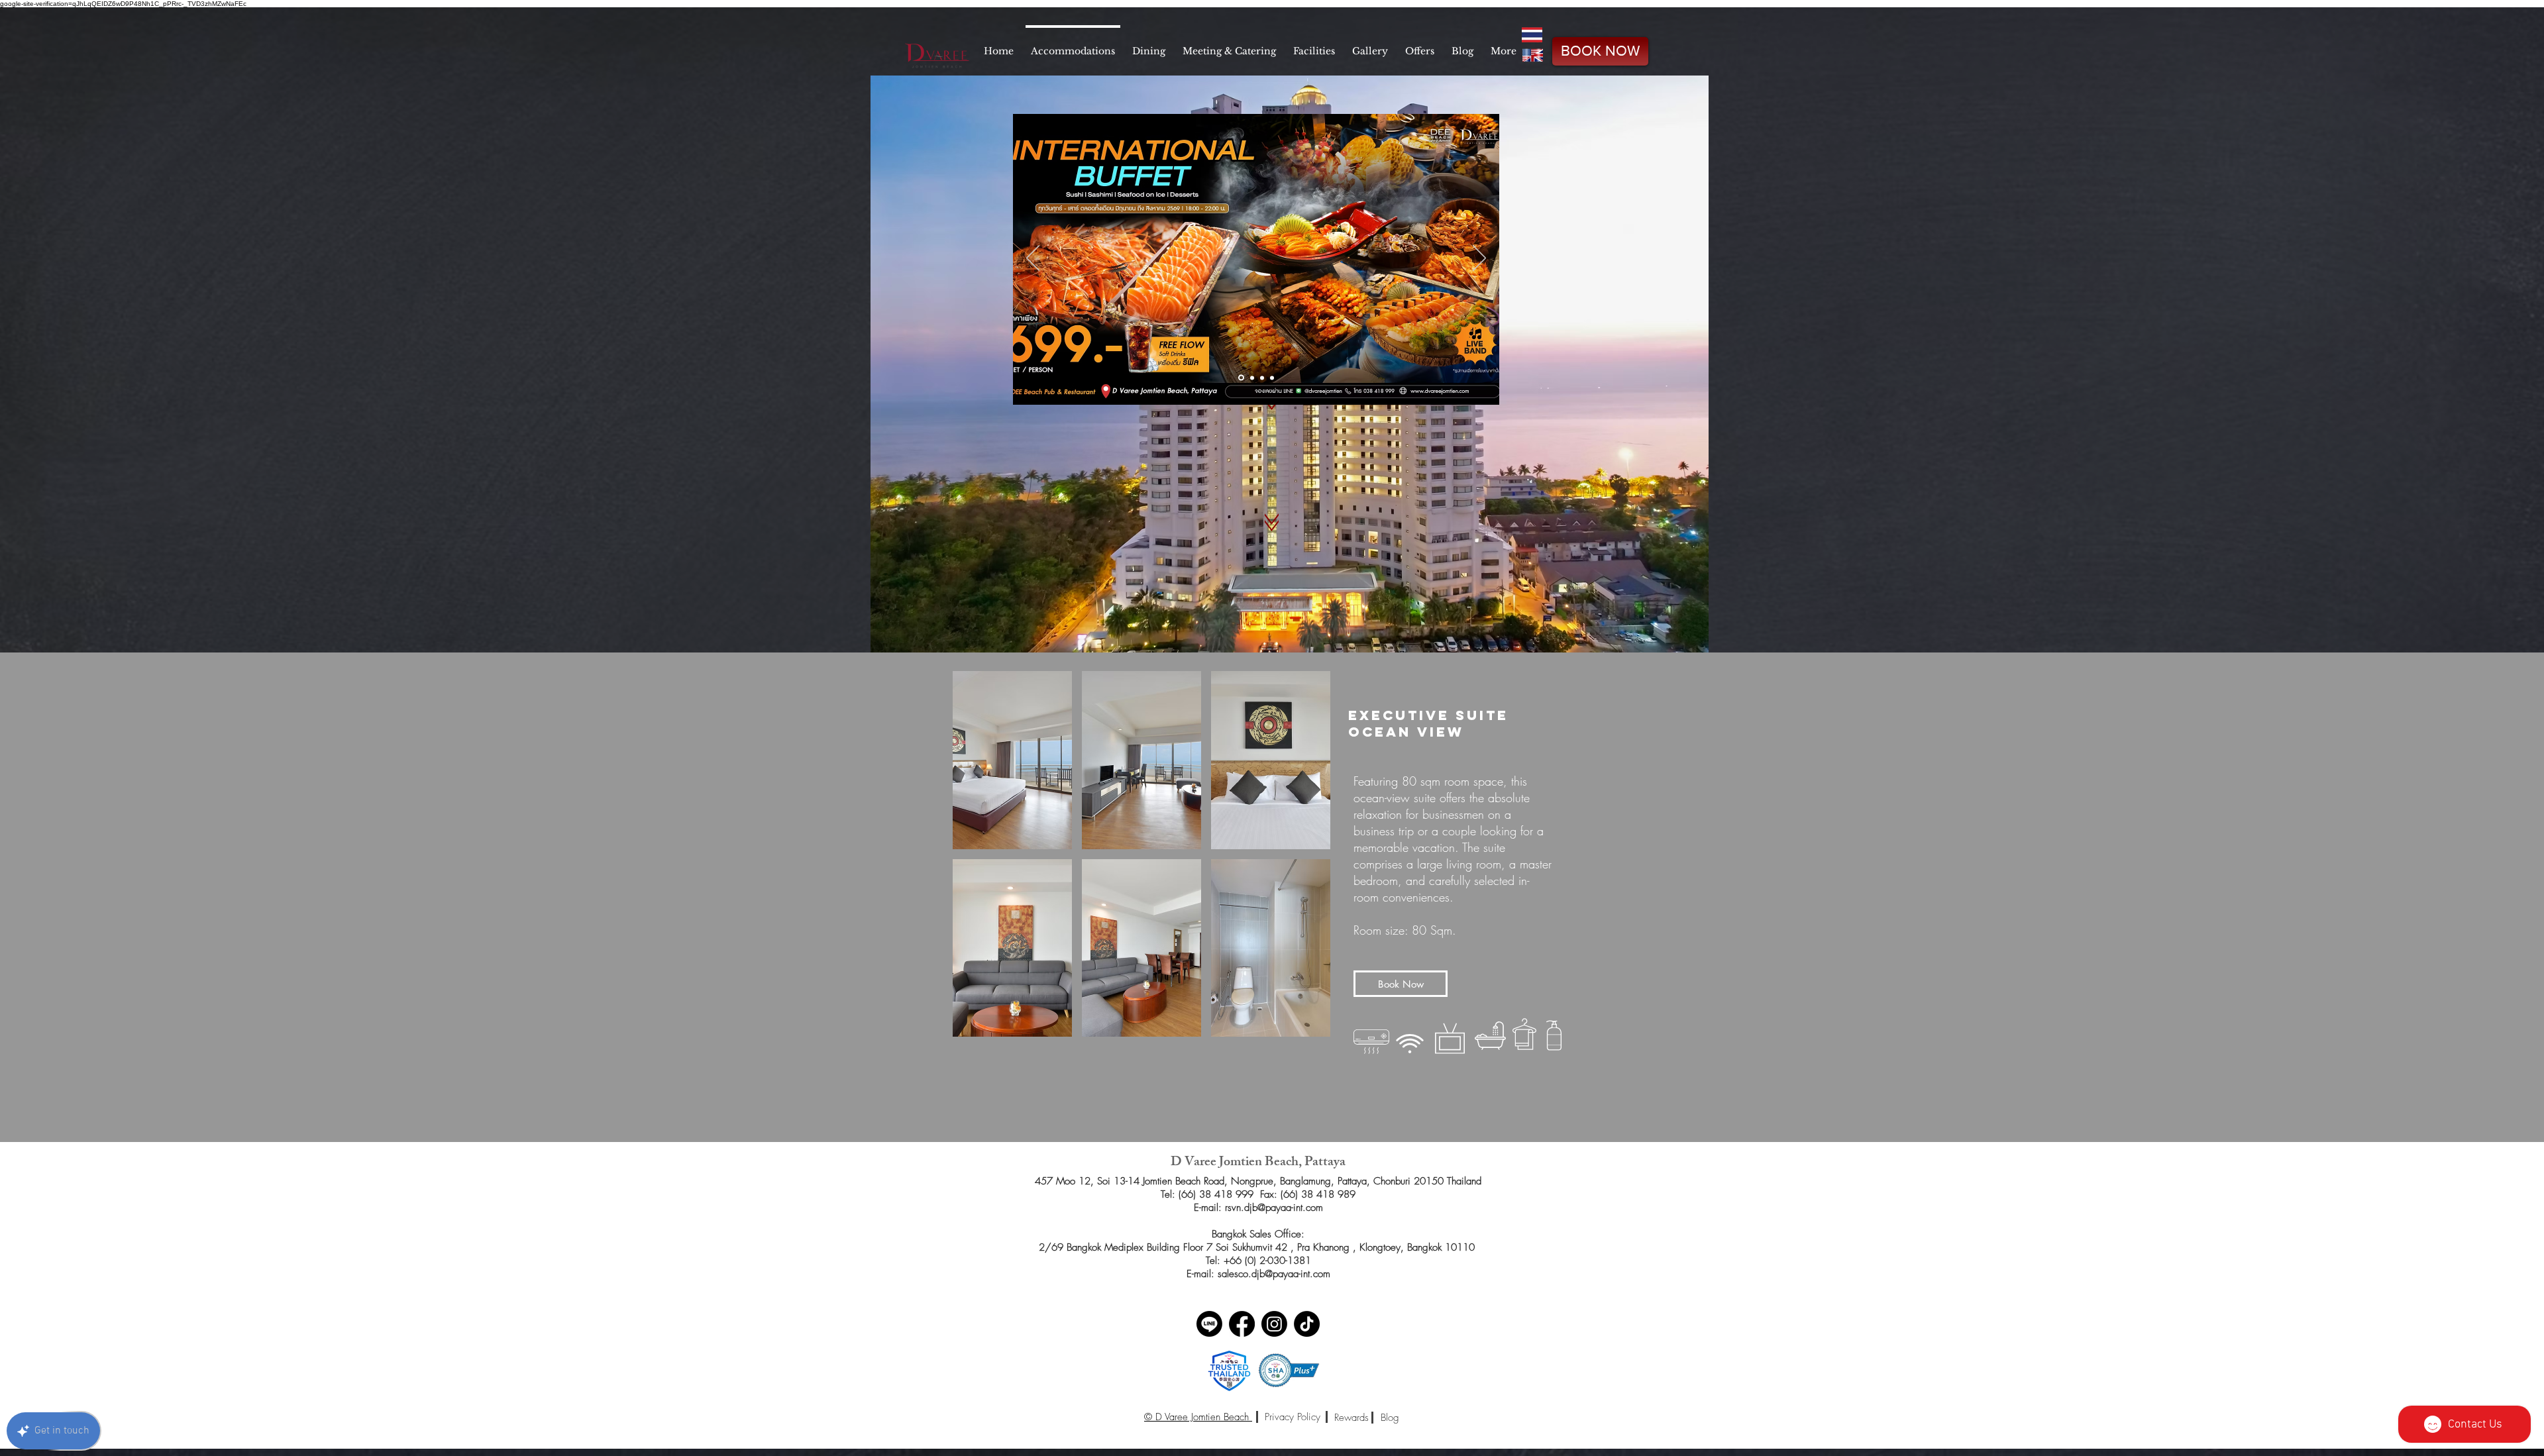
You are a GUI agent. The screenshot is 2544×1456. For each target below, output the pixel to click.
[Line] (1209, 1324)
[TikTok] (1307, 1324)
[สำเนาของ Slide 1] (1272, 378)
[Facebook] (1242, 1324)
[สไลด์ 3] (1262, 378)
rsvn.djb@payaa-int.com (1274, 1208)
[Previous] (1033, 259)
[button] (1012, 760)
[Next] (1479, 259)
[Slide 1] (1240, 378)
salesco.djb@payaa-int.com (1274, 1274)
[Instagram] (1274, 1324)
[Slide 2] (1251, 378)
